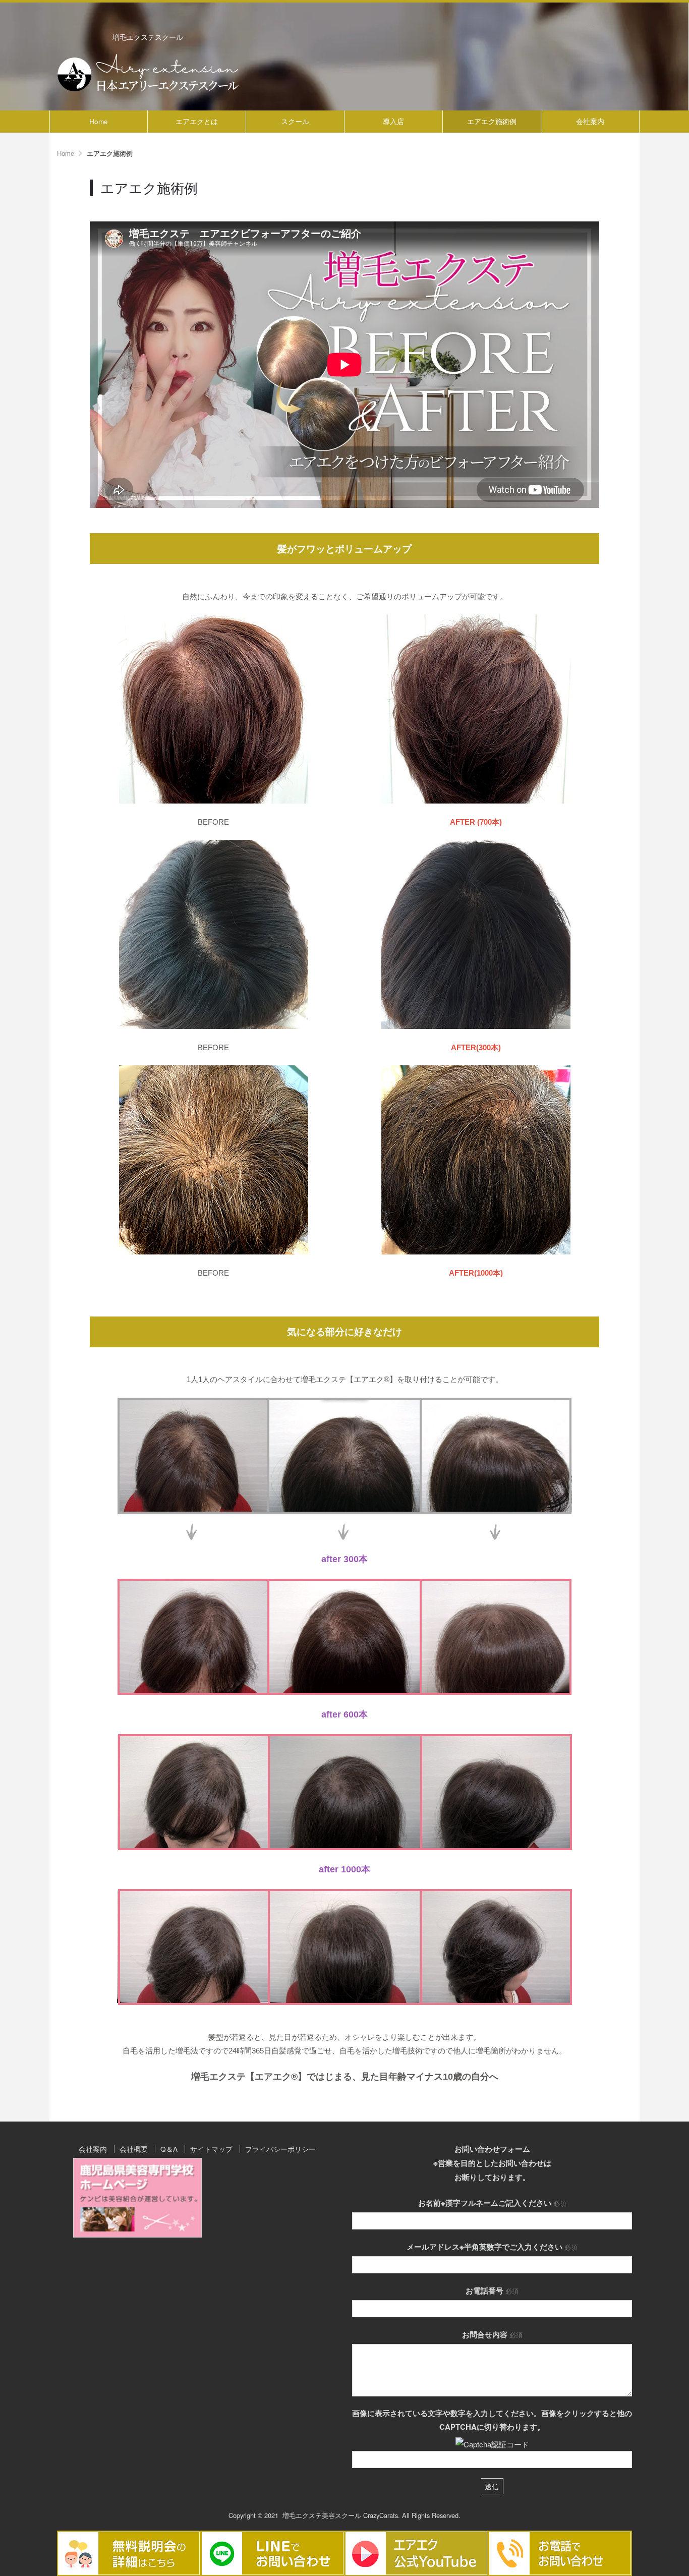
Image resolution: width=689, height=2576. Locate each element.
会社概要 (134, 2149)
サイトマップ (211, 2149)
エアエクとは (197, 121)
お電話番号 (492, 2291)
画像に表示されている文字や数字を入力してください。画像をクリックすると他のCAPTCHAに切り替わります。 (492, 2420)
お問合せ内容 (492, 2334)
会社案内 (590, 121)
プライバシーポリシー (280, 2149)
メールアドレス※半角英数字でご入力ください (492, 2247)
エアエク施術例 (492, 121)
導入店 (393, 121)
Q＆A (169, 2149)
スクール (295, 121)
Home (99, 121)
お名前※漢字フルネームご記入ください (492, 2203)
